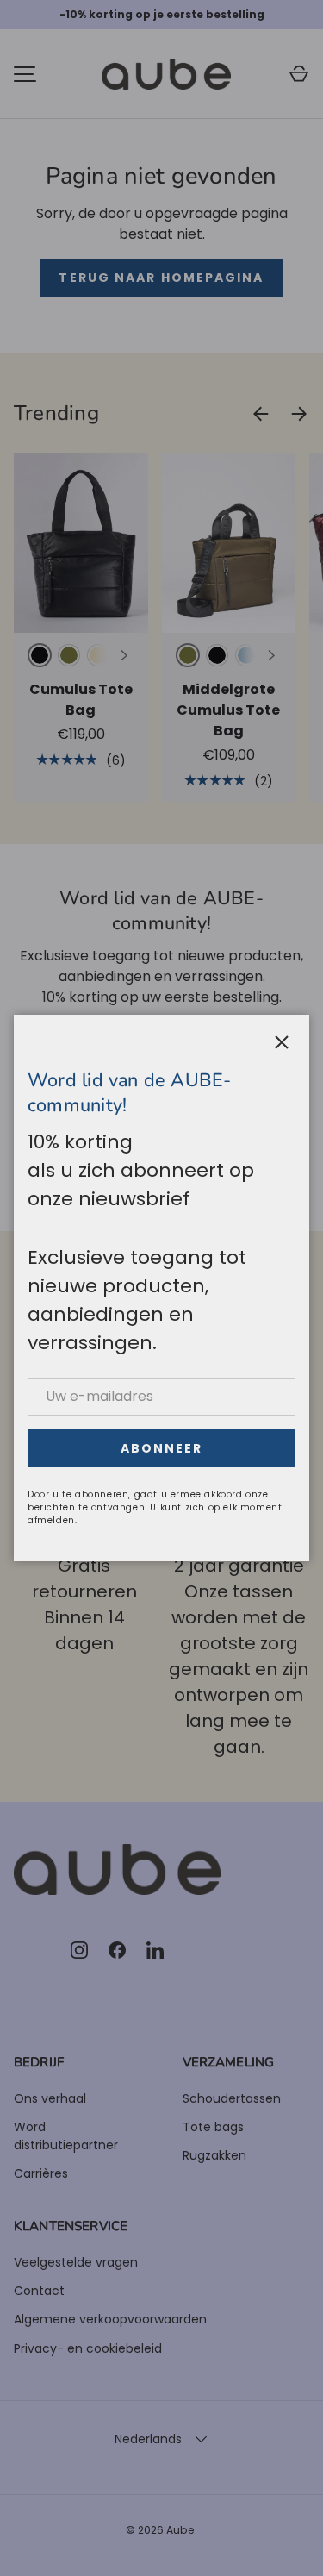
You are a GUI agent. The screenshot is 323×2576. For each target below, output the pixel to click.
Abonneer (162, 1448)
